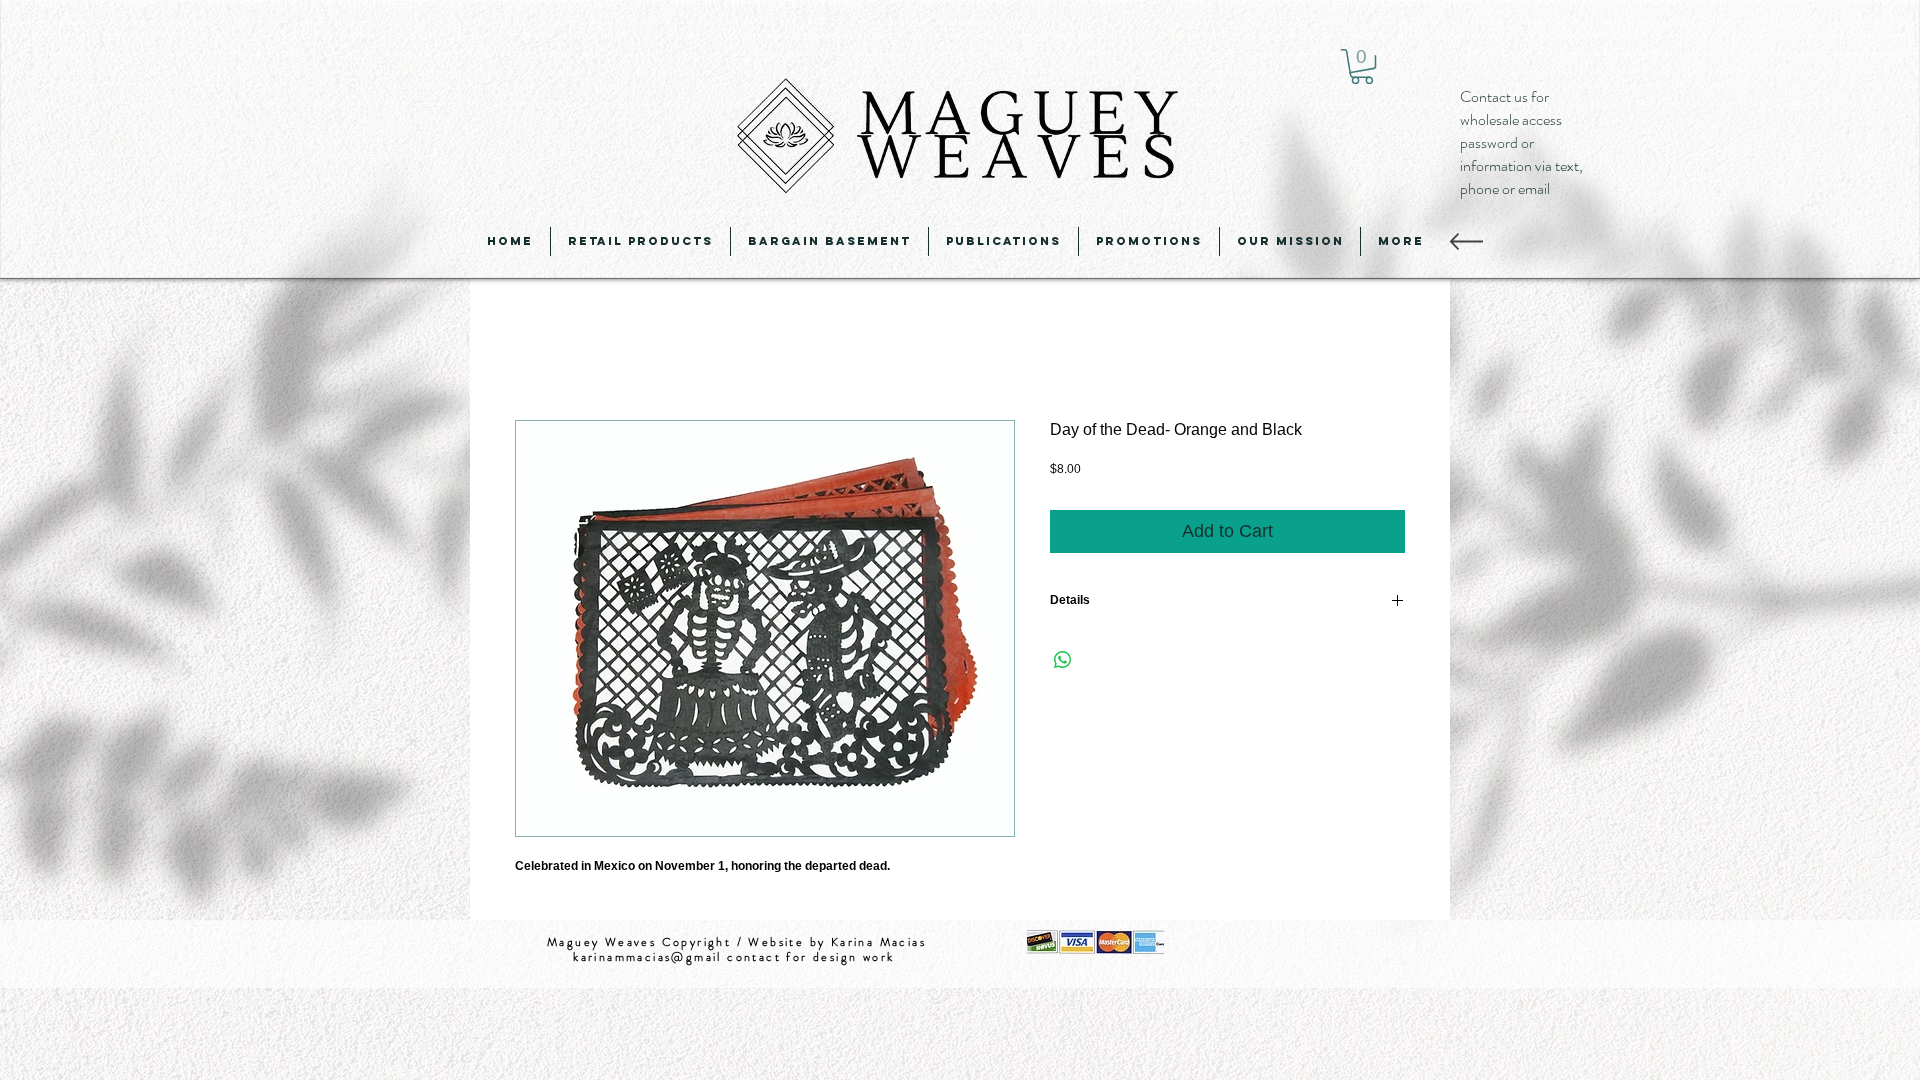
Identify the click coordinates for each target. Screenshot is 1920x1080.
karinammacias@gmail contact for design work (736, 961)
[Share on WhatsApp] (1063, 664)
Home (536, 350)
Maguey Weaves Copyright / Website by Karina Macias (736, 945)
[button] (1362, 66)
